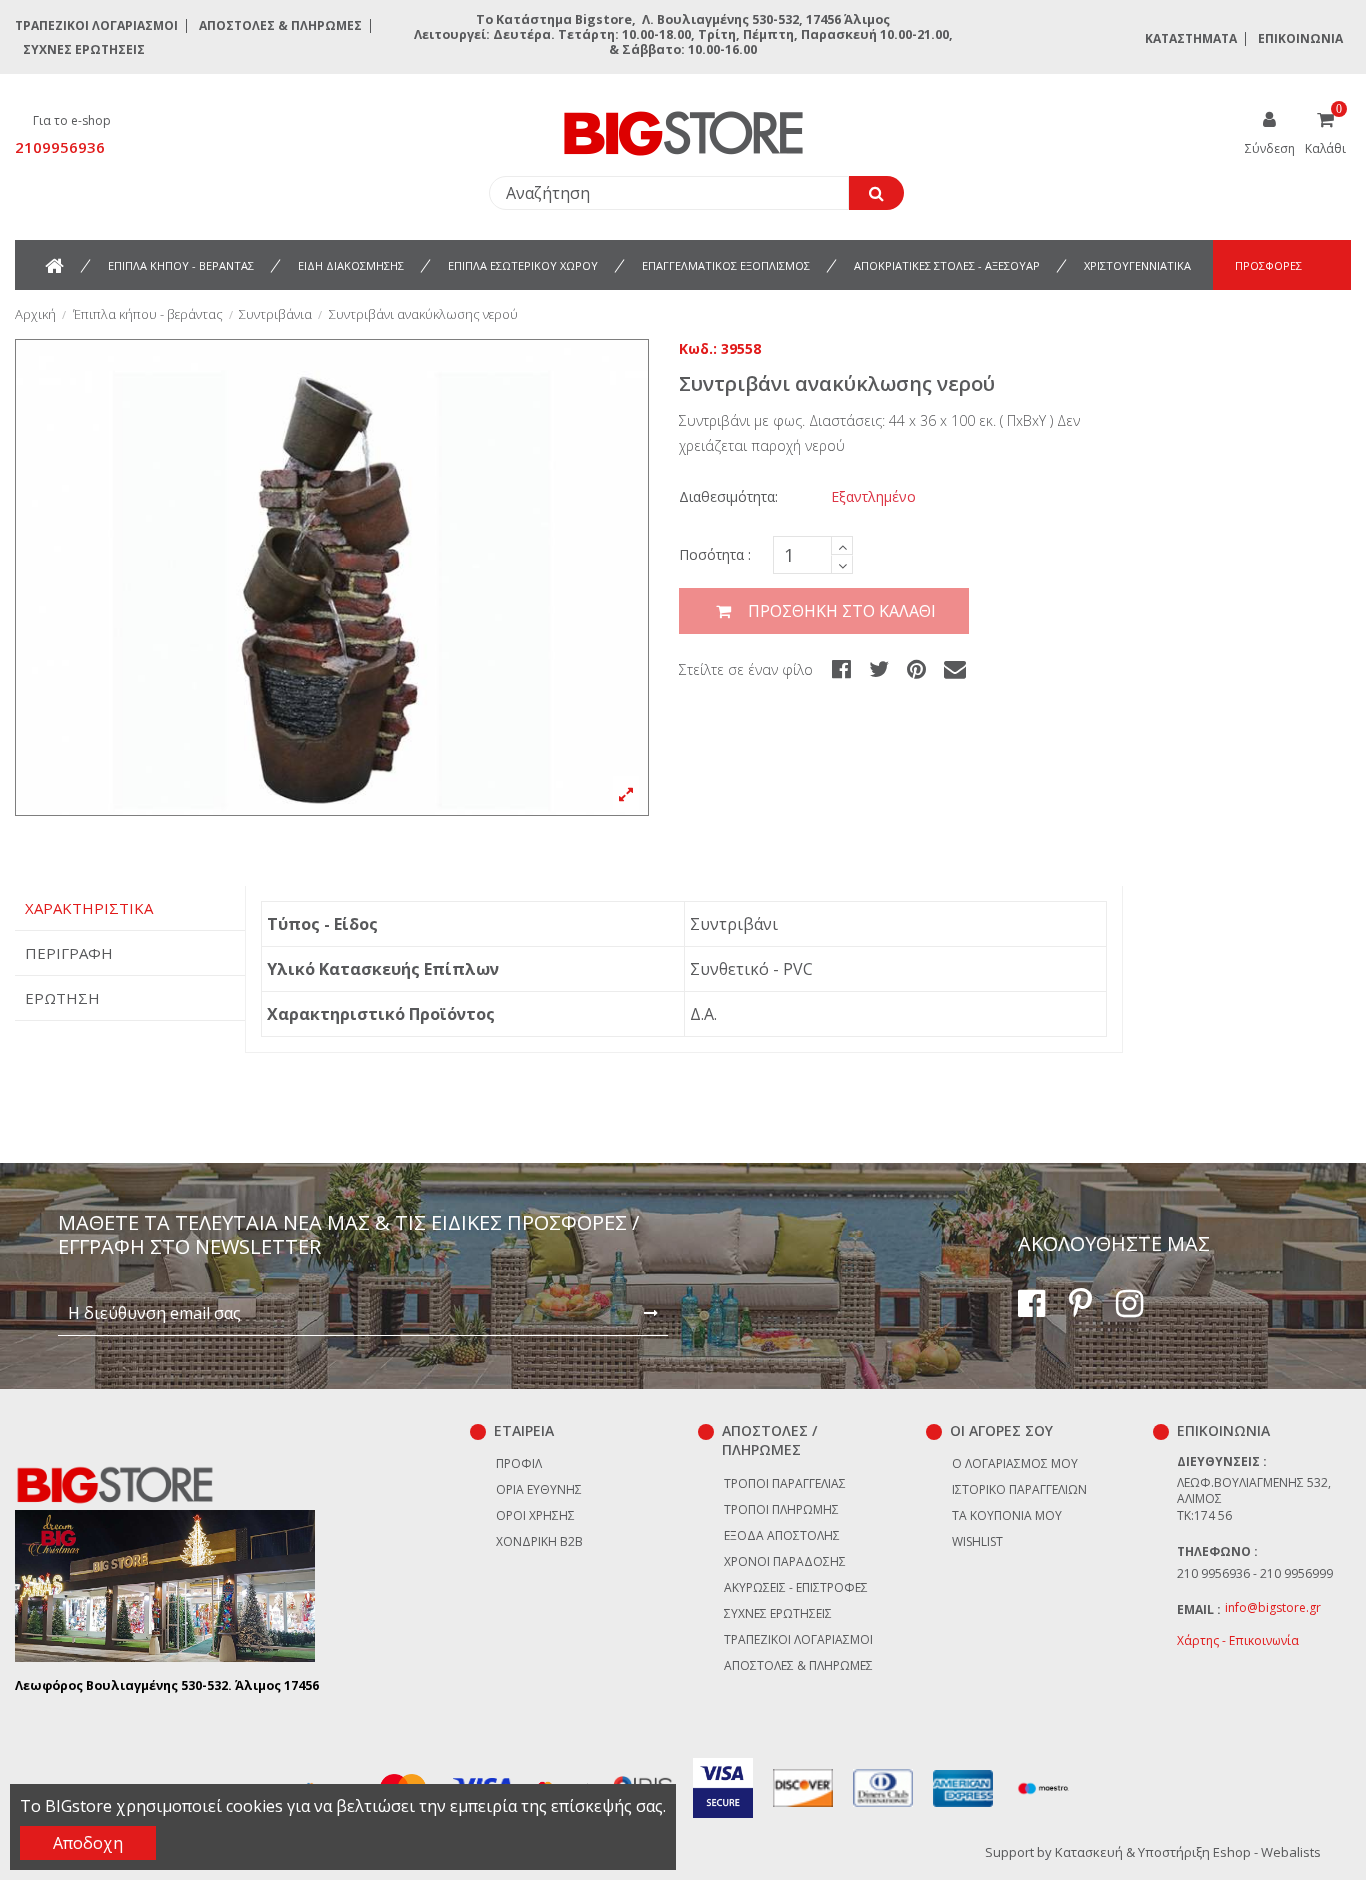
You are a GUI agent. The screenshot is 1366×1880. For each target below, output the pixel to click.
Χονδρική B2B (539, 1541)
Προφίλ (519, 1463)
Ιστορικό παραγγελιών (1019, 1489)
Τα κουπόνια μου (1007, 1515)
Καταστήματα (1191, 38)
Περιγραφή (69, 953)
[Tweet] (879, 668)
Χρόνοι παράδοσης (785, 1561)
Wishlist (977, 1541)
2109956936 (60, 147)
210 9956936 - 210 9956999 (1255, 1573)
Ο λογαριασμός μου (1015, 1463)
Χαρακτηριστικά (89, 908)
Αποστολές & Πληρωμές (280, 25)
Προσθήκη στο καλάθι (842, 611)
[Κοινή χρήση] (841, 668)
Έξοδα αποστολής (782, 1535)
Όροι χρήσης (535, 1515)
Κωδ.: (698, 348)
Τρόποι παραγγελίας (785, 1483)
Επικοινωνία (1300, 38)
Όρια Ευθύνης (539, 1489)
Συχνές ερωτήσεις (84, 49)
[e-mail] (955, 668)
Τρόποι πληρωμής (781, 1509)
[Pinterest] (916, 668)
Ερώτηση (62, 998)
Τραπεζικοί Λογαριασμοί (96, 25)
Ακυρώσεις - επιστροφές (796, 1587)
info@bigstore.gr (1273, 1607)
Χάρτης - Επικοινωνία (1238, 1640)
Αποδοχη (88, 1843)
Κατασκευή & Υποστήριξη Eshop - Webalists (1188, 1852)
